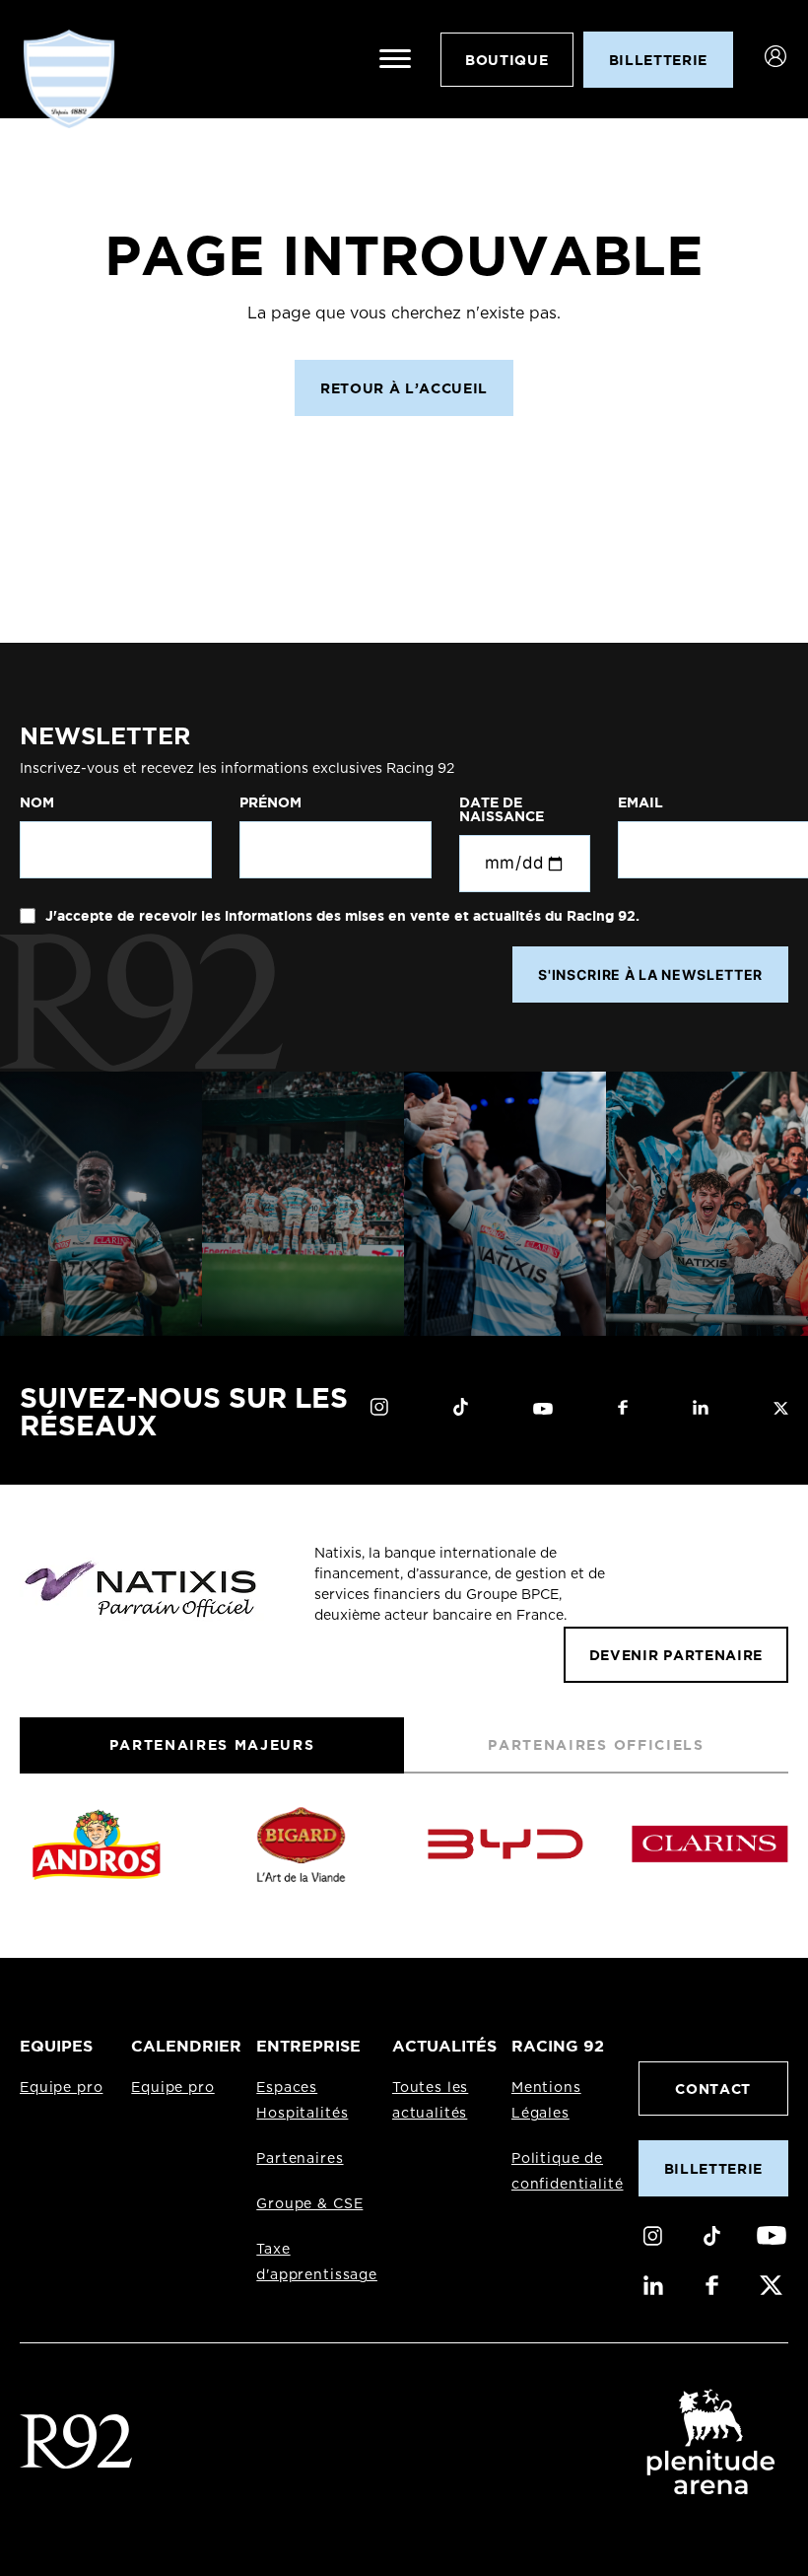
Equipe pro (61, 2088)
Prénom (270, 802)
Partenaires (300, 2159)
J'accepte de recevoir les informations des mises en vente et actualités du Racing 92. (340, 916)
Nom (37, 802)
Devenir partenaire (676, 1655)
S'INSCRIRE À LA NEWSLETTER (650, 975)
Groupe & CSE (309, 2204)
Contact (713, 2089)
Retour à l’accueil (404, 388)
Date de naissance (502, 809)
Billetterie (713, 2168)
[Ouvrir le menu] (395, 59)
